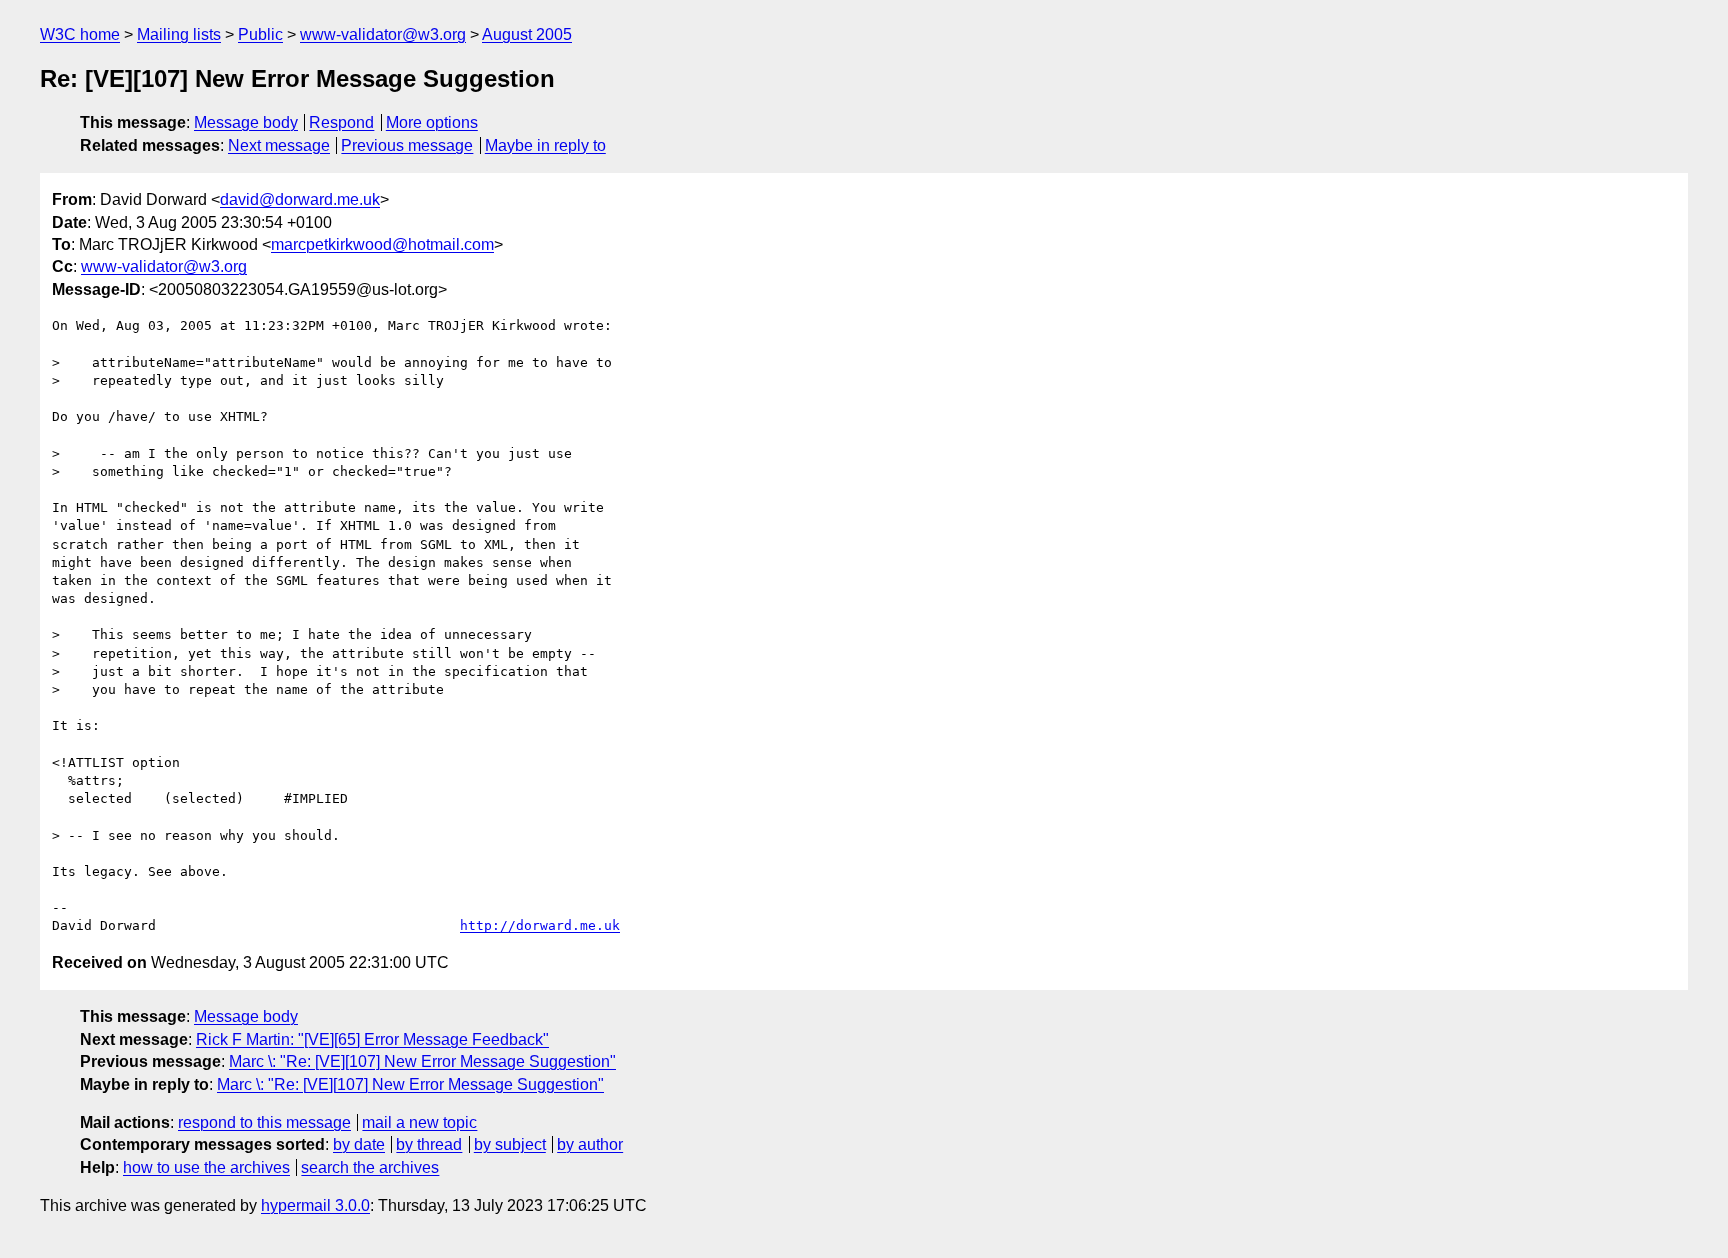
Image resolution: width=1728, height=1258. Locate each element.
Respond (341, 122)
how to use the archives (206, 1167)
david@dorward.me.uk (300, 199)
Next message (279, 145)
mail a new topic (419, 1122)
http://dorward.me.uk (540, 925)
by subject (510, 1144)
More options (432, 122)
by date (359, 1144)
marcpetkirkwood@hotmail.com (382, 244)
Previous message (407, 145)
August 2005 (527, 34)
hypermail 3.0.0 (315, 1205)
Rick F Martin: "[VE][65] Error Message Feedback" (372, 1039)
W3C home (80, 34)
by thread (429, 1144)
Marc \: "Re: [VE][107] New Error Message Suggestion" (422, 1061)
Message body (246, 122)
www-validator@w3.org (383, 34)
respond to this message (264, 1122)
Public (260, 34)
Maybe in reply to (545, 145)
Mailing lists (179, 34)
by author (590, 1144)
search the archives (370, 1167)
